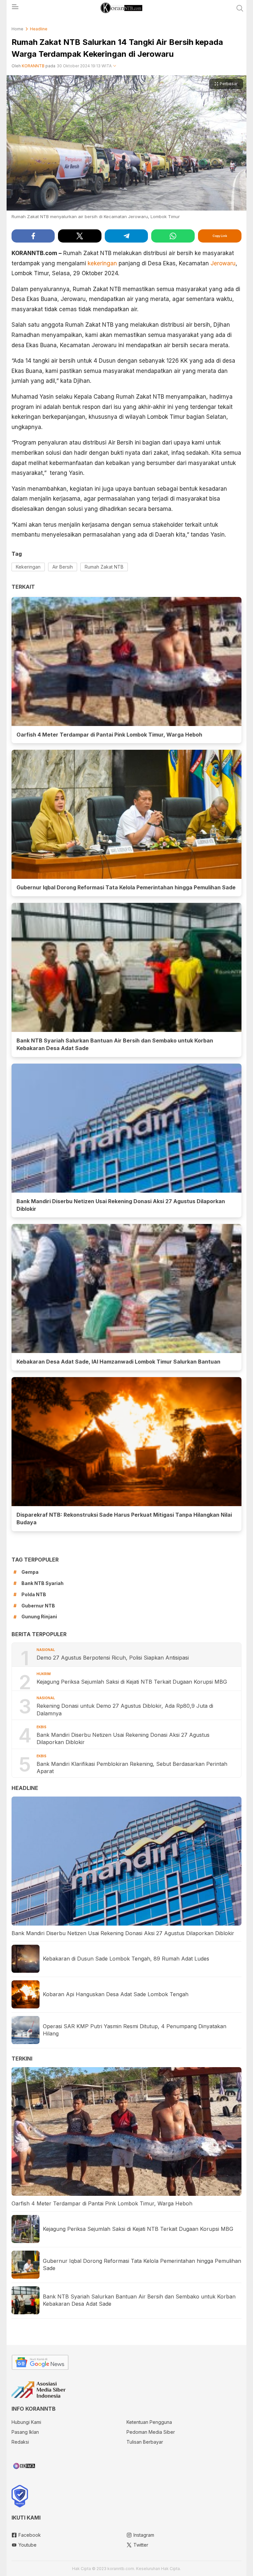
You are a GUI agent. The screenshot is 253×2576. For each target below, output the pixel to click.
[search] (240, 8)
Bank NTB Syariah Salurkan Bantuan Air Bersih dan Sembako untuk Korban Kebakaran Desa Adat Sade (115, 1044)
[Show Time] (115, 66)
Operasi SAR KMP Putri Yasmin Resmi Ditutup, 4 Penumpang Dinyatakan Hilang (135, 2030)
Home (17, 29)
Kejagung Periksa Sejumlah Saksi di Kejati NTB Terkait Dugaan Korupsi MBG (132, 1682)
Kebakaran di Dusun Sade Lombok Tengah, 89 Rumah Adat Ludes (126, 1959)
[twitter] (80, 236)
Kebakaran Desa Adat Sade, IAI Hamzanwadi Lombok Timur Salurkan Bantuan (118, 1362)
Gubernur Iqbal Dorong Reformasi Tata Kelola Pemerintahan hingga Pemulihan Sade (126, 887)
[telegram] (126, 236)
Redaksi (20, 2442)
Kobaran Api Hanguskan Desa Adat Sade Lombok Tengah (116, 1994)
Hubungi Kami (26, 2422)
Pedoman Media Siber (151, 2432)
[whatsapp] (173, 236)
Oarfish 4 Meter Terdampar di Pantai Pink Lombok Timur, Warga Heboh (109, 735)
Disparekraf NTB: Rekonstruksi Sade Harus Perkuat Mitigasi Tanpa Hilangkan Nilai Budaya (124, 1519)
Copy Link (220, 236)
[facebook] (33, 236)
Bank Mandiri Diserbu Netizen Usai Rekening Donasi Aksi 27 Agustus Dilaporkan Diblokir (121, 1205)
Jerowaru (223, 263)
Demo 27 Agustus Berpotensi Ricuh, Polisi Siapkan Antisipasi (113, 1658)
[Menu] (15, 9)
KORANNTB (33, 66)
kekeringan (102, 263)
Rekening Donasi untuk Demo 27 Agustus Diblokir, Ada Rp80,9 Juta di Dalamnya (125, 1709)
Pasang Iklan (25, 2432)
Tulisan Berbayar (145, 2442)
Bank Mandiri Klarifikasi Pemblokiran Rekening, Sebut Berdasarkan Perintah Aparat (132, 1767)
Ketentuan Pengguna (149, 2422)
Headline (39, 29)
